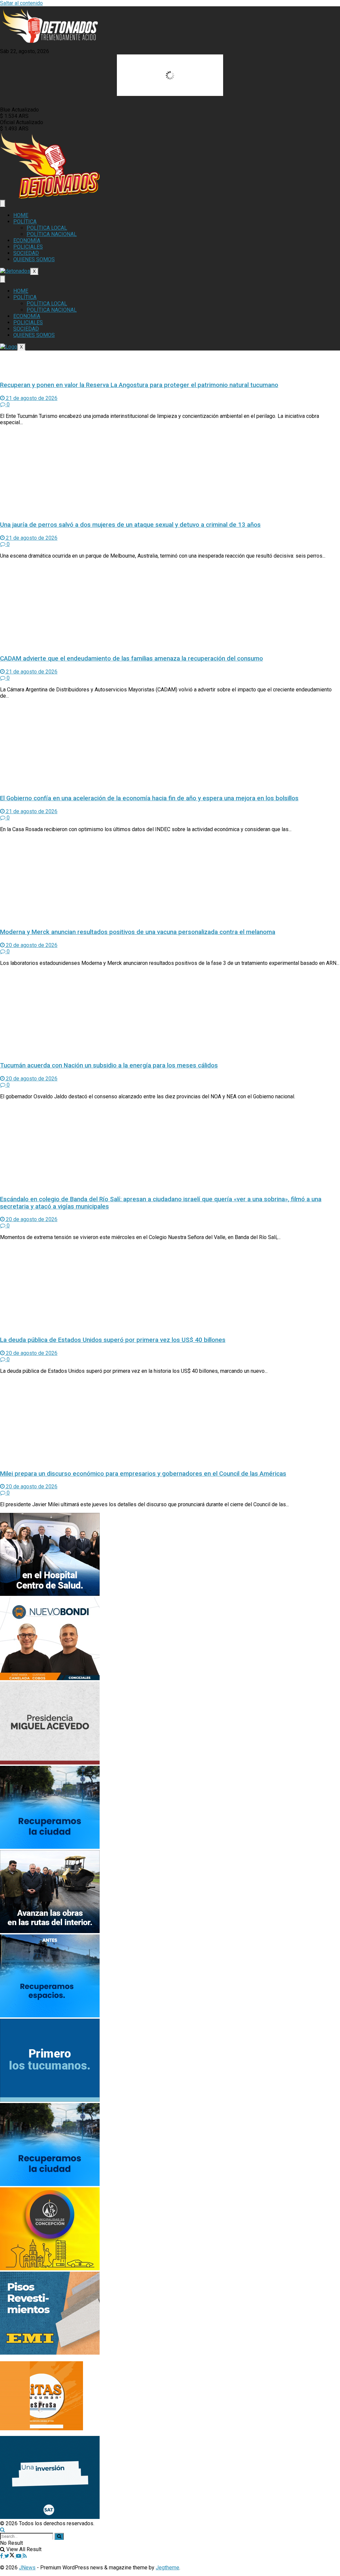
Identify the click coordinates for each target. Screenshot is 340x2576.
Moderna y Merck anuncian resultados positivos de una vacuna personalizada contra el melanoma (138, 932)
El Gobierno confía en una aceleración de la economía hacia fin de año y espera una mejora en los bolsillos (149, 798)
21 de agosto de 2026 (31, 398)
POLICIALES (28, 247)
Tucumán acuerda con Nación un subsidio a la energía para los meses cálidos (109, 1065)
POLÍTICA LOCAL (47, 228)
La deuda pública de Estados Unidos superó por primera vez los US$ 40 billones (113, 1340)
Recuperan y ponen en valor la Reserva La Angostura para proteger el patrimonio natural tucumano (139, 385)
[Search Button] (2, 2530)
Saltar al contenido (21, 3)
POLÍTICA (25, 222)
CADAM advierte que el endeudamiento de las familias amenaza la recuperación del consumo (131, 659)
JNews (27, 2568)
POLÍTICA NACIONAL (52, 234)
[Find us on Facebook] (2, 2556)
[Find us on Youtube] (19, 2556)
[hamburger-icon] (3, 203)
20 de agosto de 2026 (31, 945)
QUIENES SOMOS (34, 259)
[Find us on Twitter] (10, 2556)
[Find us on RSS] (25, 2556)
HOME (21, 215)
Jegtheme (168, 2568)
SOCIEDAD (26, 253)
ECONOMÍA (27, 240)
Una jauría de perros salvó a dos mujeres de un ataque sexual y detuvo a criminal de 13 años (130, 525)
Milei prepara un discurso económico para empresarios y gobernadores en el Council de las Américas (143, 1474)
